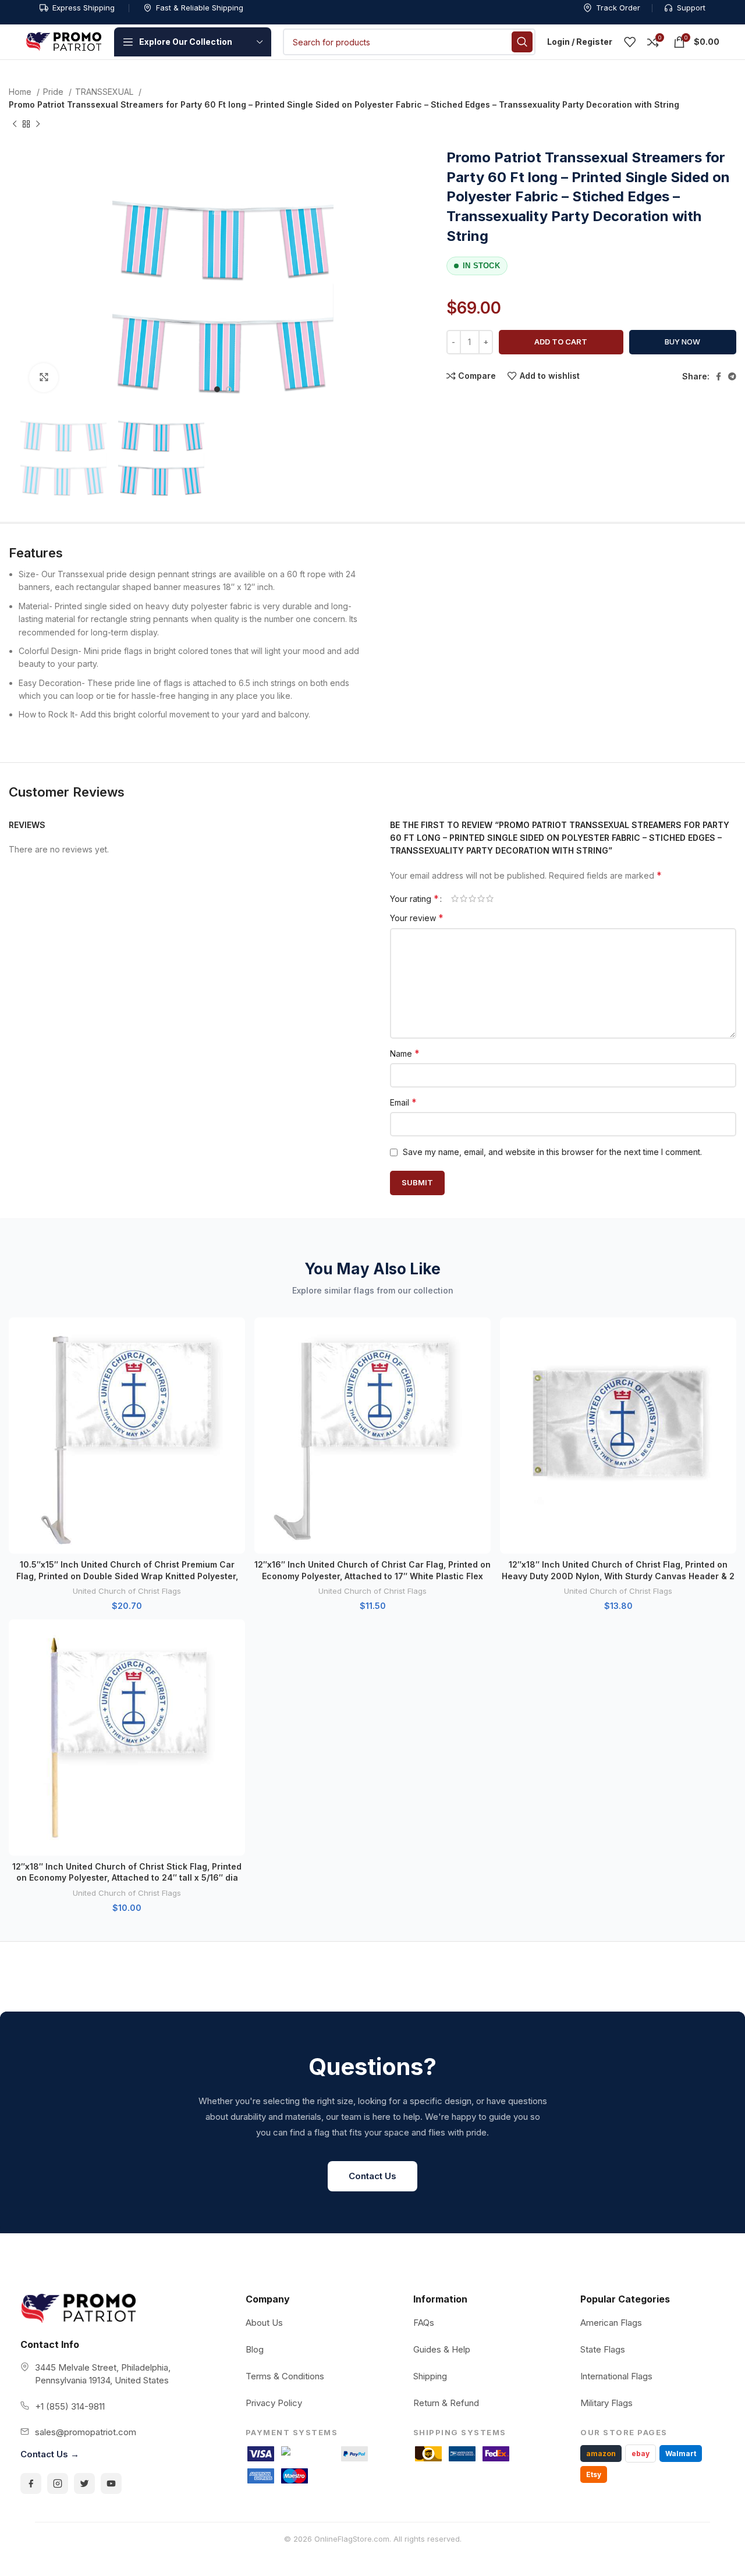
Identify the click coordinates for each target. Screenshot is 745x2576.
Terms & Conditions (285, 2376)
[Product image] (127, 1436)
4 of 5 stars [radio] (481, 898)
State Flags (603, 2349)
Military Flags (606, 2403)
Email (403, 1102)
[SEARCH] (522, 42)
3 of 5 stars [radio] (472, 898)
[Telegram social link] (732, 376)
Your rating (414, 898)
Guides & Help (442, 2349)
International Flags (616, 2376)
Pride (54, 92)
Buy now (682, 342)
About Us (264, 2323)
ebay (641, 2454)
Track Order (618, 8)
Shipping (430, 2376)
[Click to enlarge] (44, 378)
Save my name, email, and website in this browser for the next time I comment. (552, 1152)
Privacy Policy (274, 2403)
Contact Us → (50, 2454)
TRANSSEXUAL (105, 92)
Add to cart (561, 342)
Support (691, 8)
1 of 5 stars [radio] (455, 898)
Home (21, 92)
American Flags (611, 2323)
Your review (417, 918)
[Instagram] (58, 2483)
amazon (601, 2454)
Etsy (594, 2474)
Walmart (681, 2454)
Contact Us (372, 2176)
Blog (255, 2349)
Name (405, 1053)
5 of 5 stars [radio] (490, 898)
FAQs (424, 2323)
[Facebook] (31, 2483)
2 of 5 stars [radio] (464, 898)
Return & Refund (446, 2403)
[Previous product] (15, 124)
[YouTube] (111, 2483)
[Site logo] (64, 41)
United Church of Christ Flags (127, 1591)
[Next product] (38, 124)
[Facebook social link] (719, 376)
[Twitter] (84, 2483)
